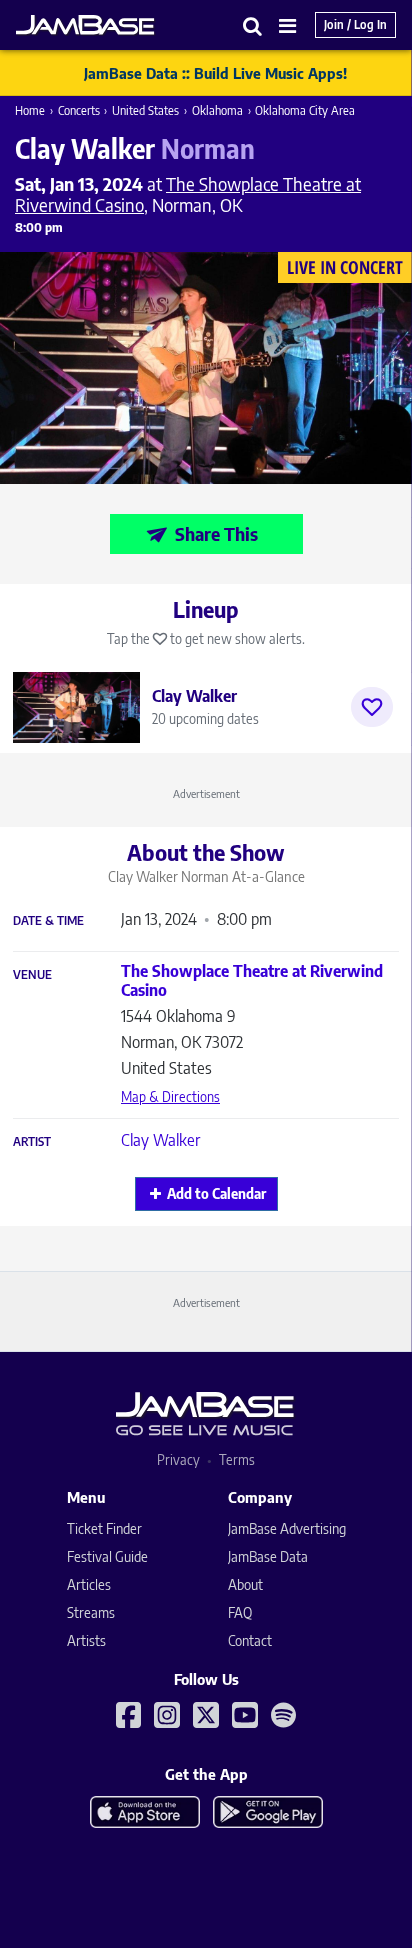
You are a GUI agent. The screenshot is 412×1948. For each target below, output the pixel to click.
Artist (32, 1142)
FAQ (240, 1612)
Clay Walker (160, 1140)
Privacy (178, 1459)
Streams (91, 1612)
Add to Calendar (216, 1193)
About (245, 1584)
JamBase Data (268, 1556)
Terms (237, 1459)
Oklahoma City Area (305, 110)
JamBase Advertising (287, 1528)
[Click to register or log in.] (372, 707)
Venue (32, 975)
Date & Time (48, 921)
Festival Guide (107, 1556)
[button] (253, 25)
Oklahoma (217, 110)
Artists (86, 1640)
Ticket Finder (104, 1528)
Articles (89, 1584)
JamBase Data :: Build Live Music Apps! (215, 73)
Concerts (79, 110)
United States (145, 110)
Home (30, 110)
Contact (250, 1640)
